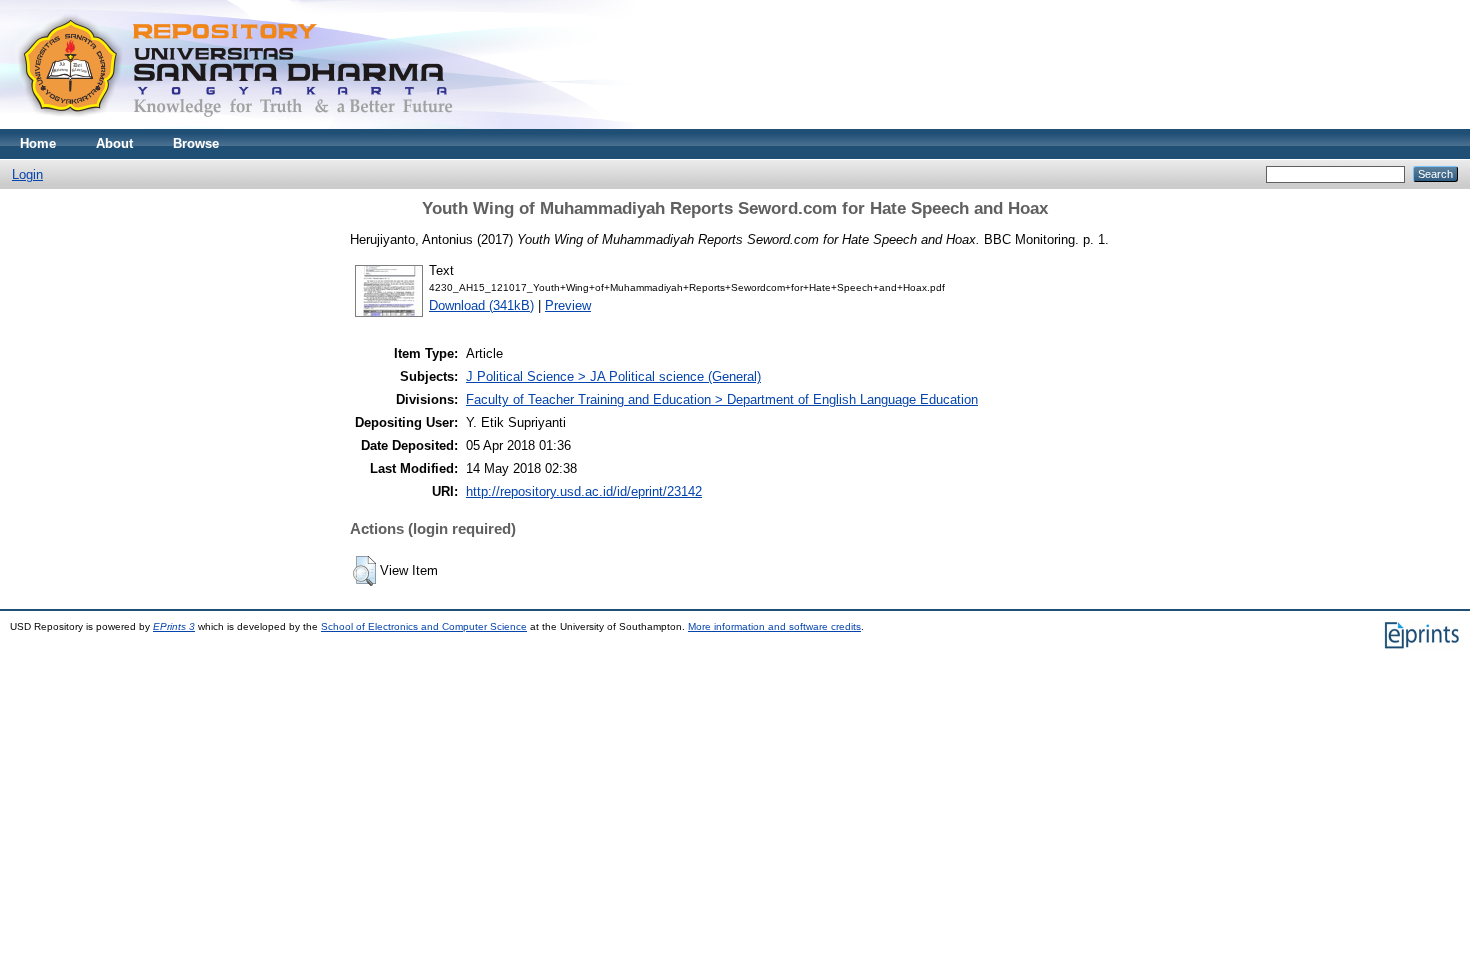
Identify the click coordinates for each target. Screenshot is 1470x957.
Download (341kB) (481, 305)
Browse (196, 143)
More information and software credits (774, 626)
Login (27, 174)
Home (38, 143)
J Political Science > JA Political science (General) (613, 376)
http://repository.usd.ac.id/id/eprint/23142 (584, 491)
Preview (568, 305)
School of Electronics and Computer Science (424, 626)
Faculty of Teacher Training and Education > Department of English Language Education (722, 399)
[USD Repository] (236, 124)
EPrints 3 (174, 626)
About (114, 143)
